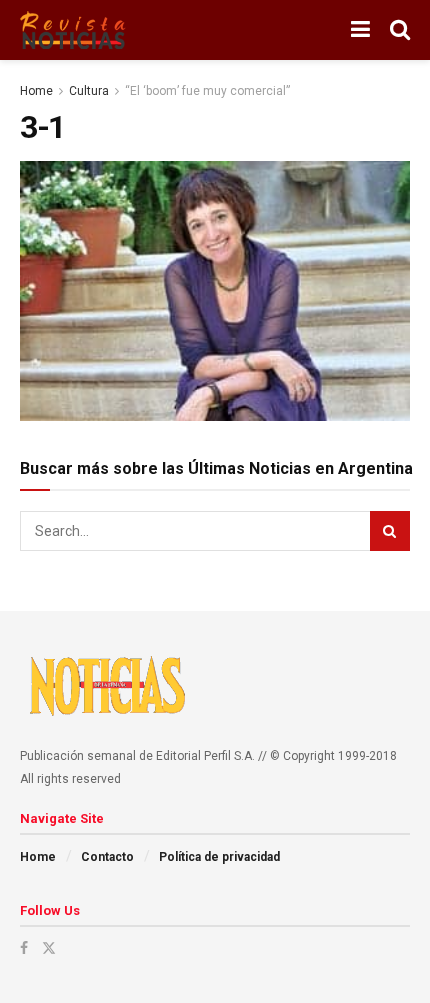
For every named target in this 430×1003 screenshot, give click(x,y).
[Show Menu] (360, 30)
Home (36, 91)
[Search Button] (400, 30)
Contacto (107, 857)
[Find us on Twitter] (49, 948)
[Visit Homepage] (73, 30)
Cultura (89, 91)
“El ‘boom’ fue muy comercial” (207, 91)
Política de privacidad (219, 857)
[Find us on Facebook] (24, 948)
